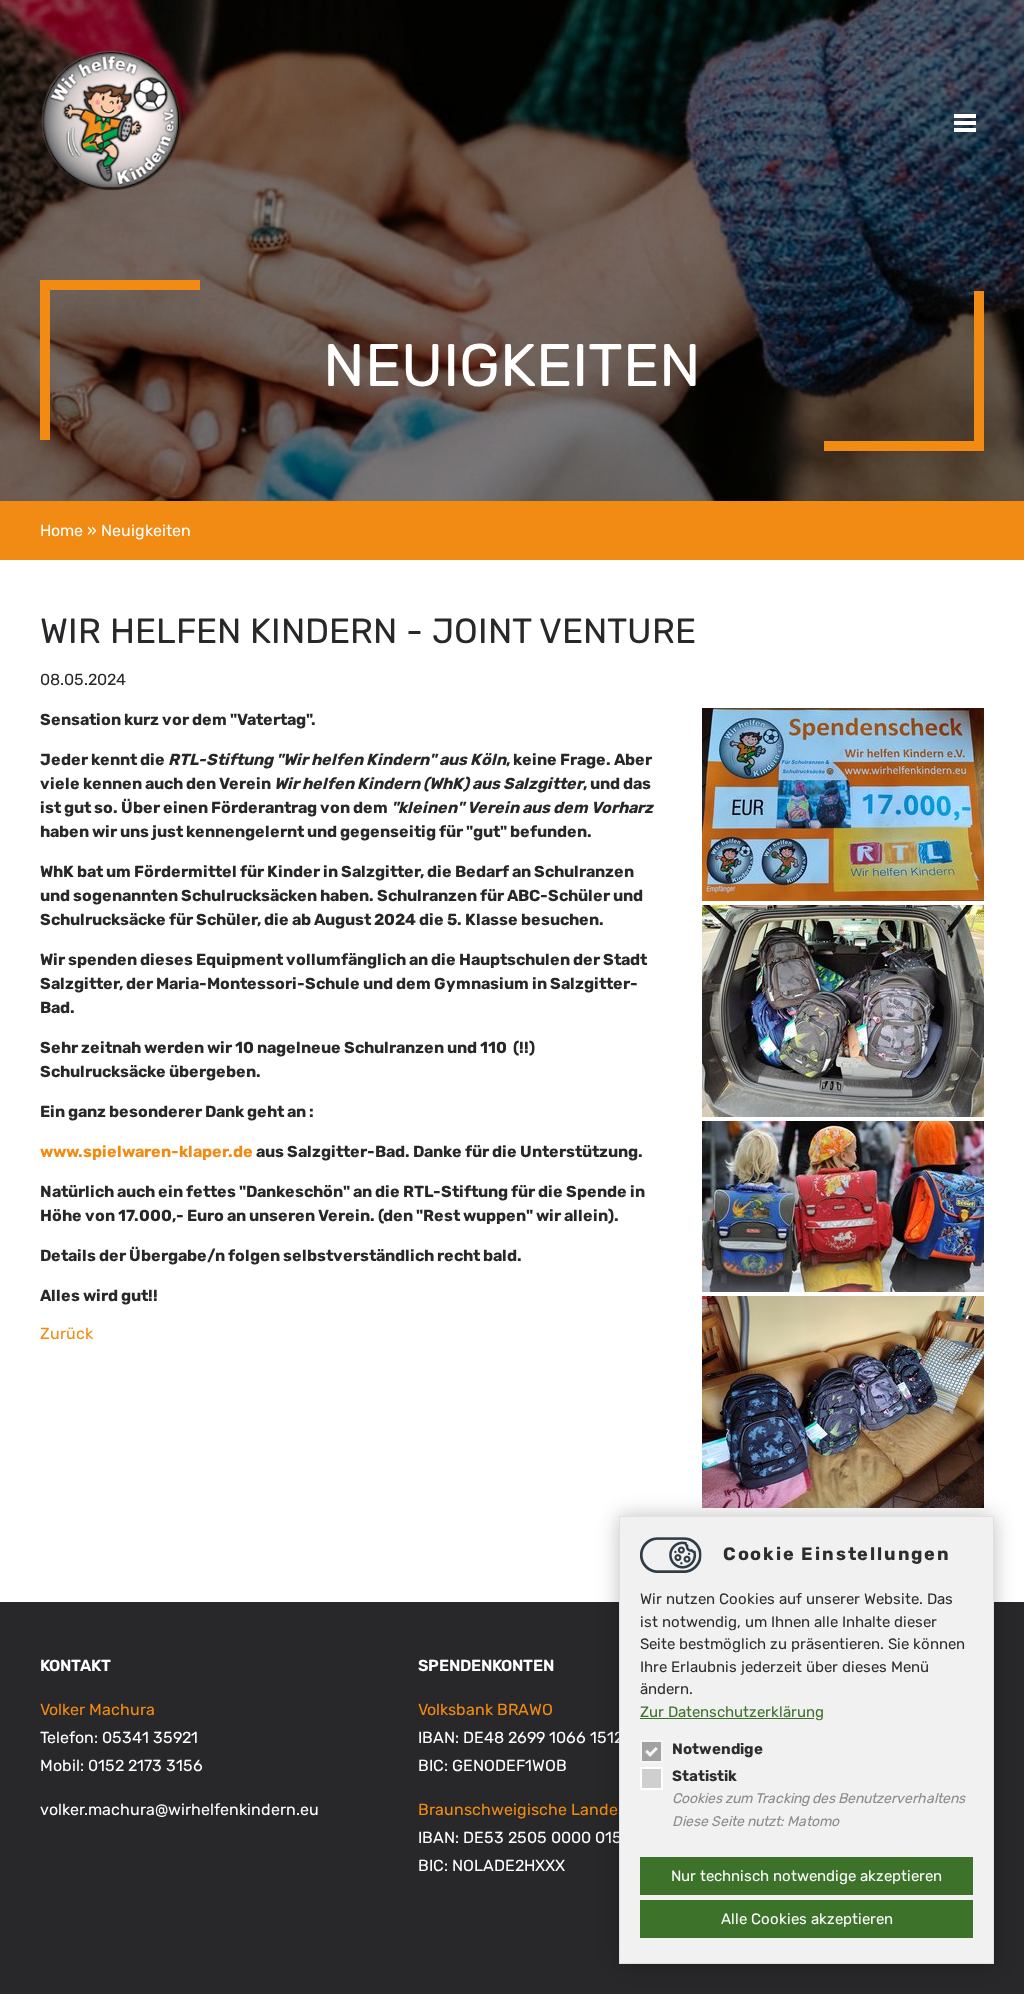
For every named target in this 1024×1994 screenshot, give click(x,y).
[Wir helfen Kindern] (111, 186)
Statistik (704, 1776)
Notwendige (717, 1749)
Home (61, 530)
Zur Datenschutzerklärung (732, 1712)
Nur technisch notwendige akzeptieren (806, 1876)
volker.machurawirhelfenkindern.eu (179, 1809)
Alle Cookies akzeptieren (807, 1919)
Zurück (66, 1333)
